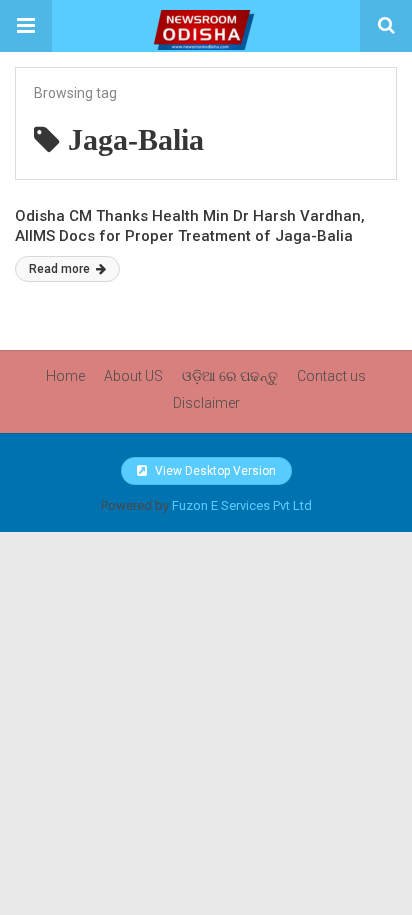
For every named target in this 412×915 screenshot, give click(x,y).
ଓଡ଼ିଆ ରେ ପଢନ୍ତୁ (230, 376)
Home (65, 376)
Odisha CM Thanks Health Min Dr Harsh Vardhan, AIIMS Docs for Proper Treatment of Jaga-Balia (190, 226)
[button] (26, 26)
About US (133, 376)
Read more (61, 269)
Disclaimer (206, 403)
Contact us (331, 376)
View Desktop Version (214, 471)
